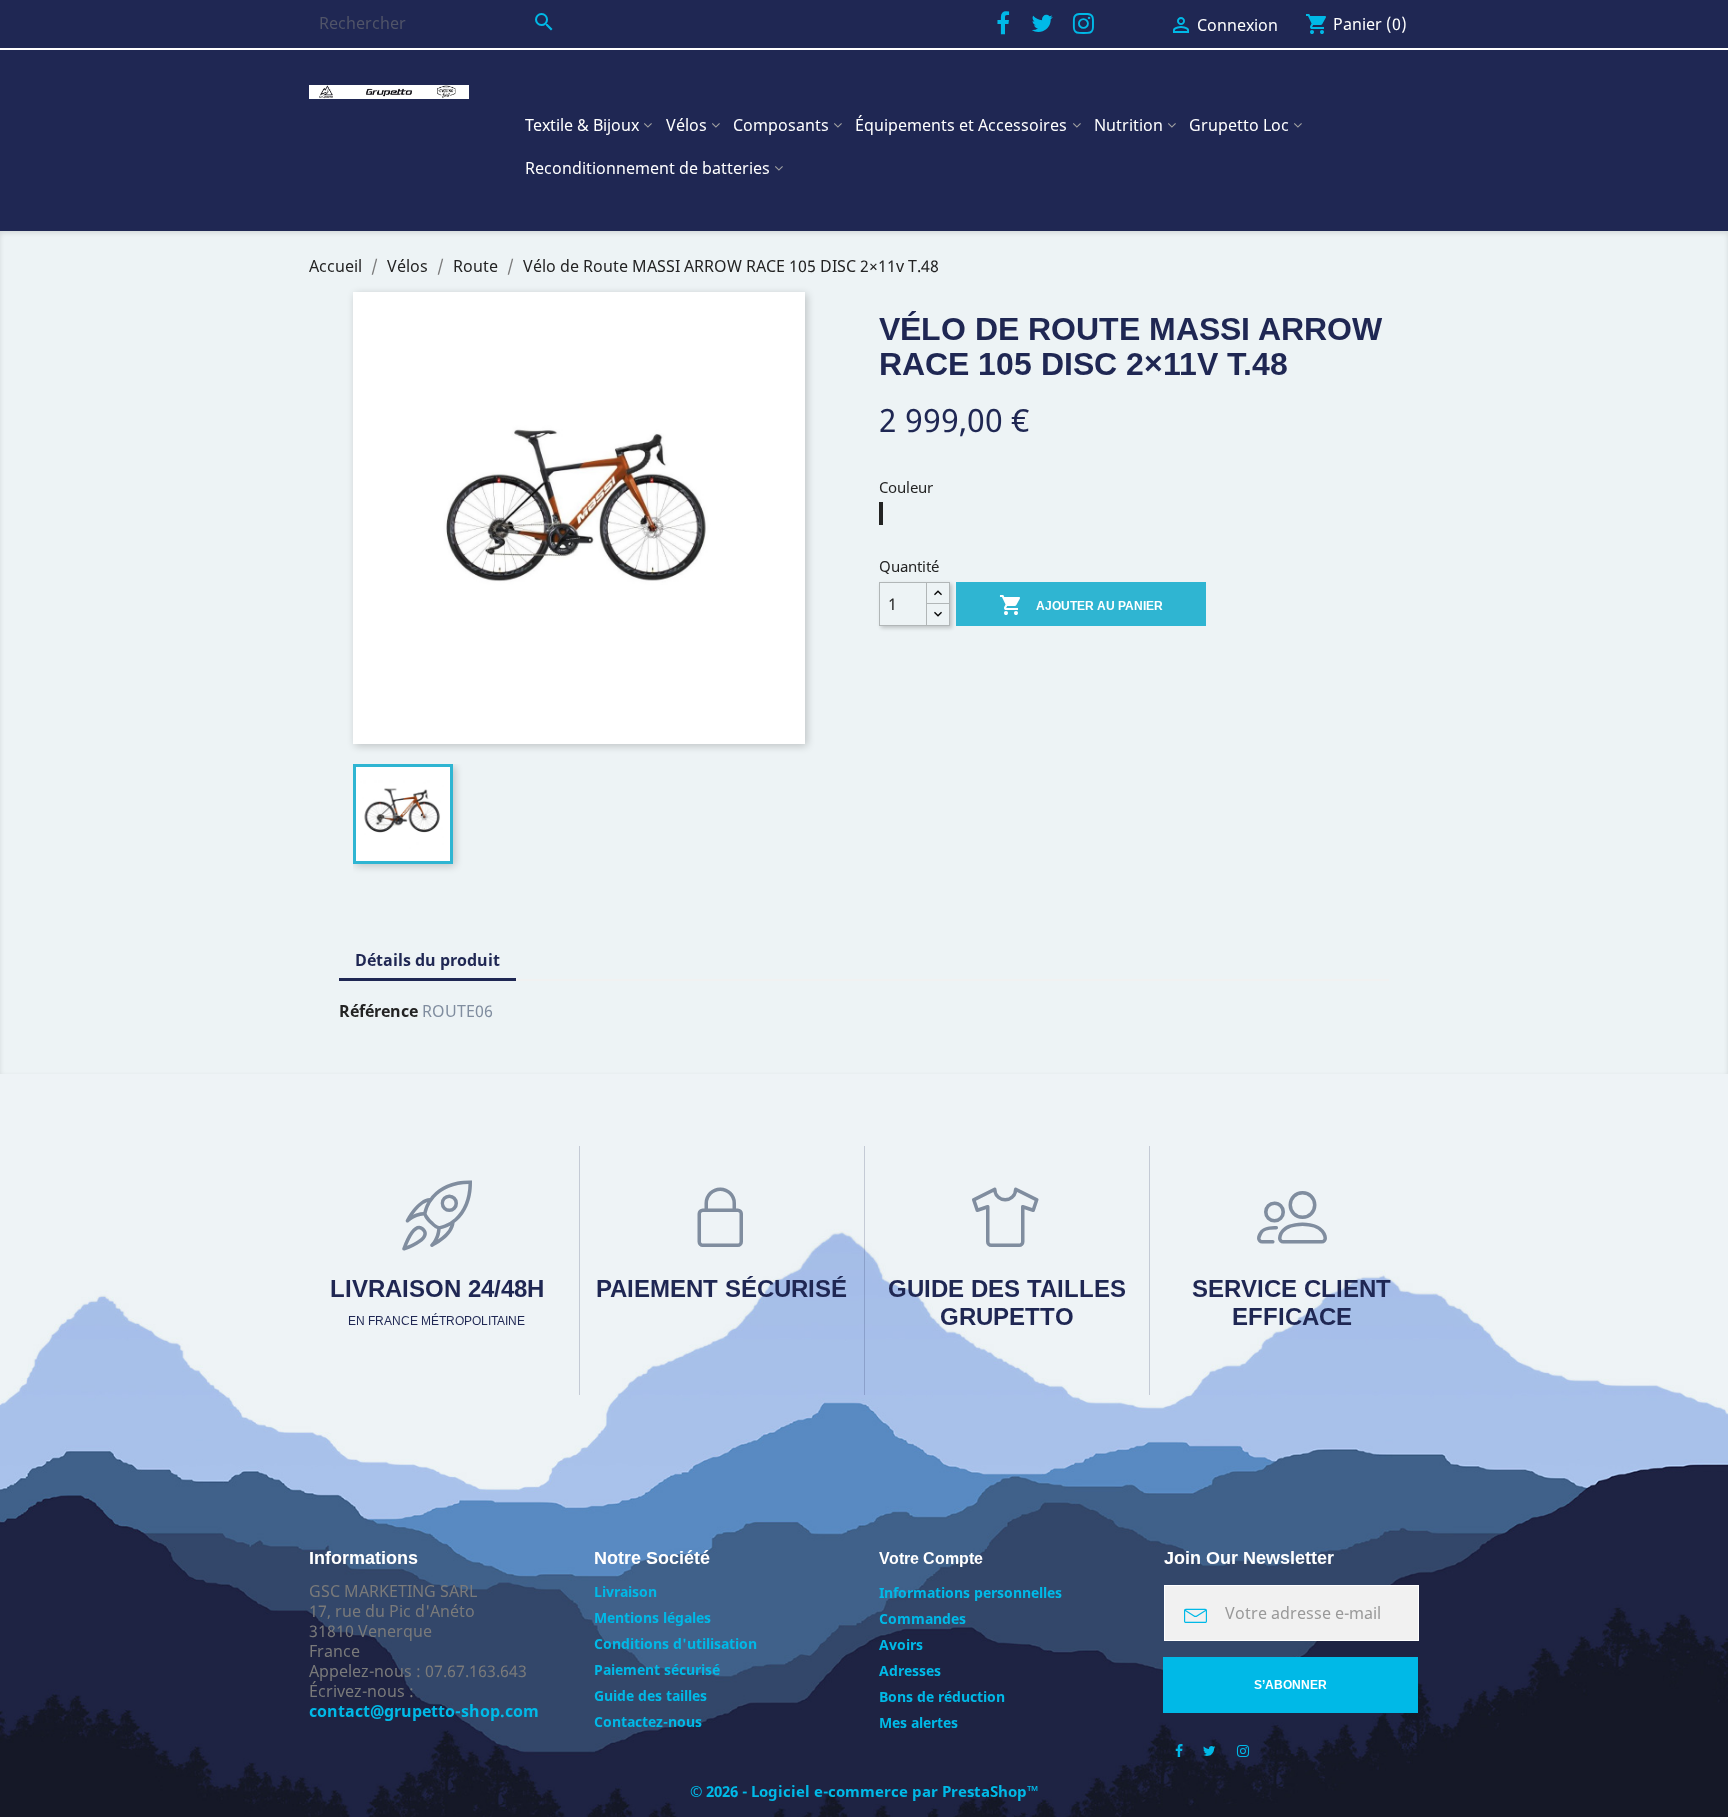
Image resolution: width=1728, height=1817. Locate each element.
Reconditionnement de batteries (647, 168)
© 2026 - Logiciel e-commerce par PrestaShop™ (864, 1791)
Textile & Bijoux (582, 125)
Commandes (922, 1618)
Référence (378, 1011)
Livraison (625, 1591)
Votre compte (931, 1558)
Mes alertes (918, 1722)
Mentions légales (652, 1617)
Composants (781, 125)
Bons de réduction (942, 1696)
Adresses (910, 1670)
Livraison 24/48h (437, 1301)
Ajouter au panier (1081, 605)
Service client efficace (1291, 1302)
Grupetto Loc (1239, 125)
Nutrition (1128, 125)
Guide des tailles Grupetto (1007, 1302)
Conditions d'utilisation (675, 1643)
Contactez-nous (648, 1721)
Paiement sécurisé (721, 1288)
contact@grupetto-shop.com (424, 1711)
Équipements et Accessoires (961, 125)
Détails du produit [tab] (427, 960)
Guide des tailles (650, 1695)
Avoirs (901, 1644)
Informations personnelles (970, 1592)
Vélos (686, 125)
